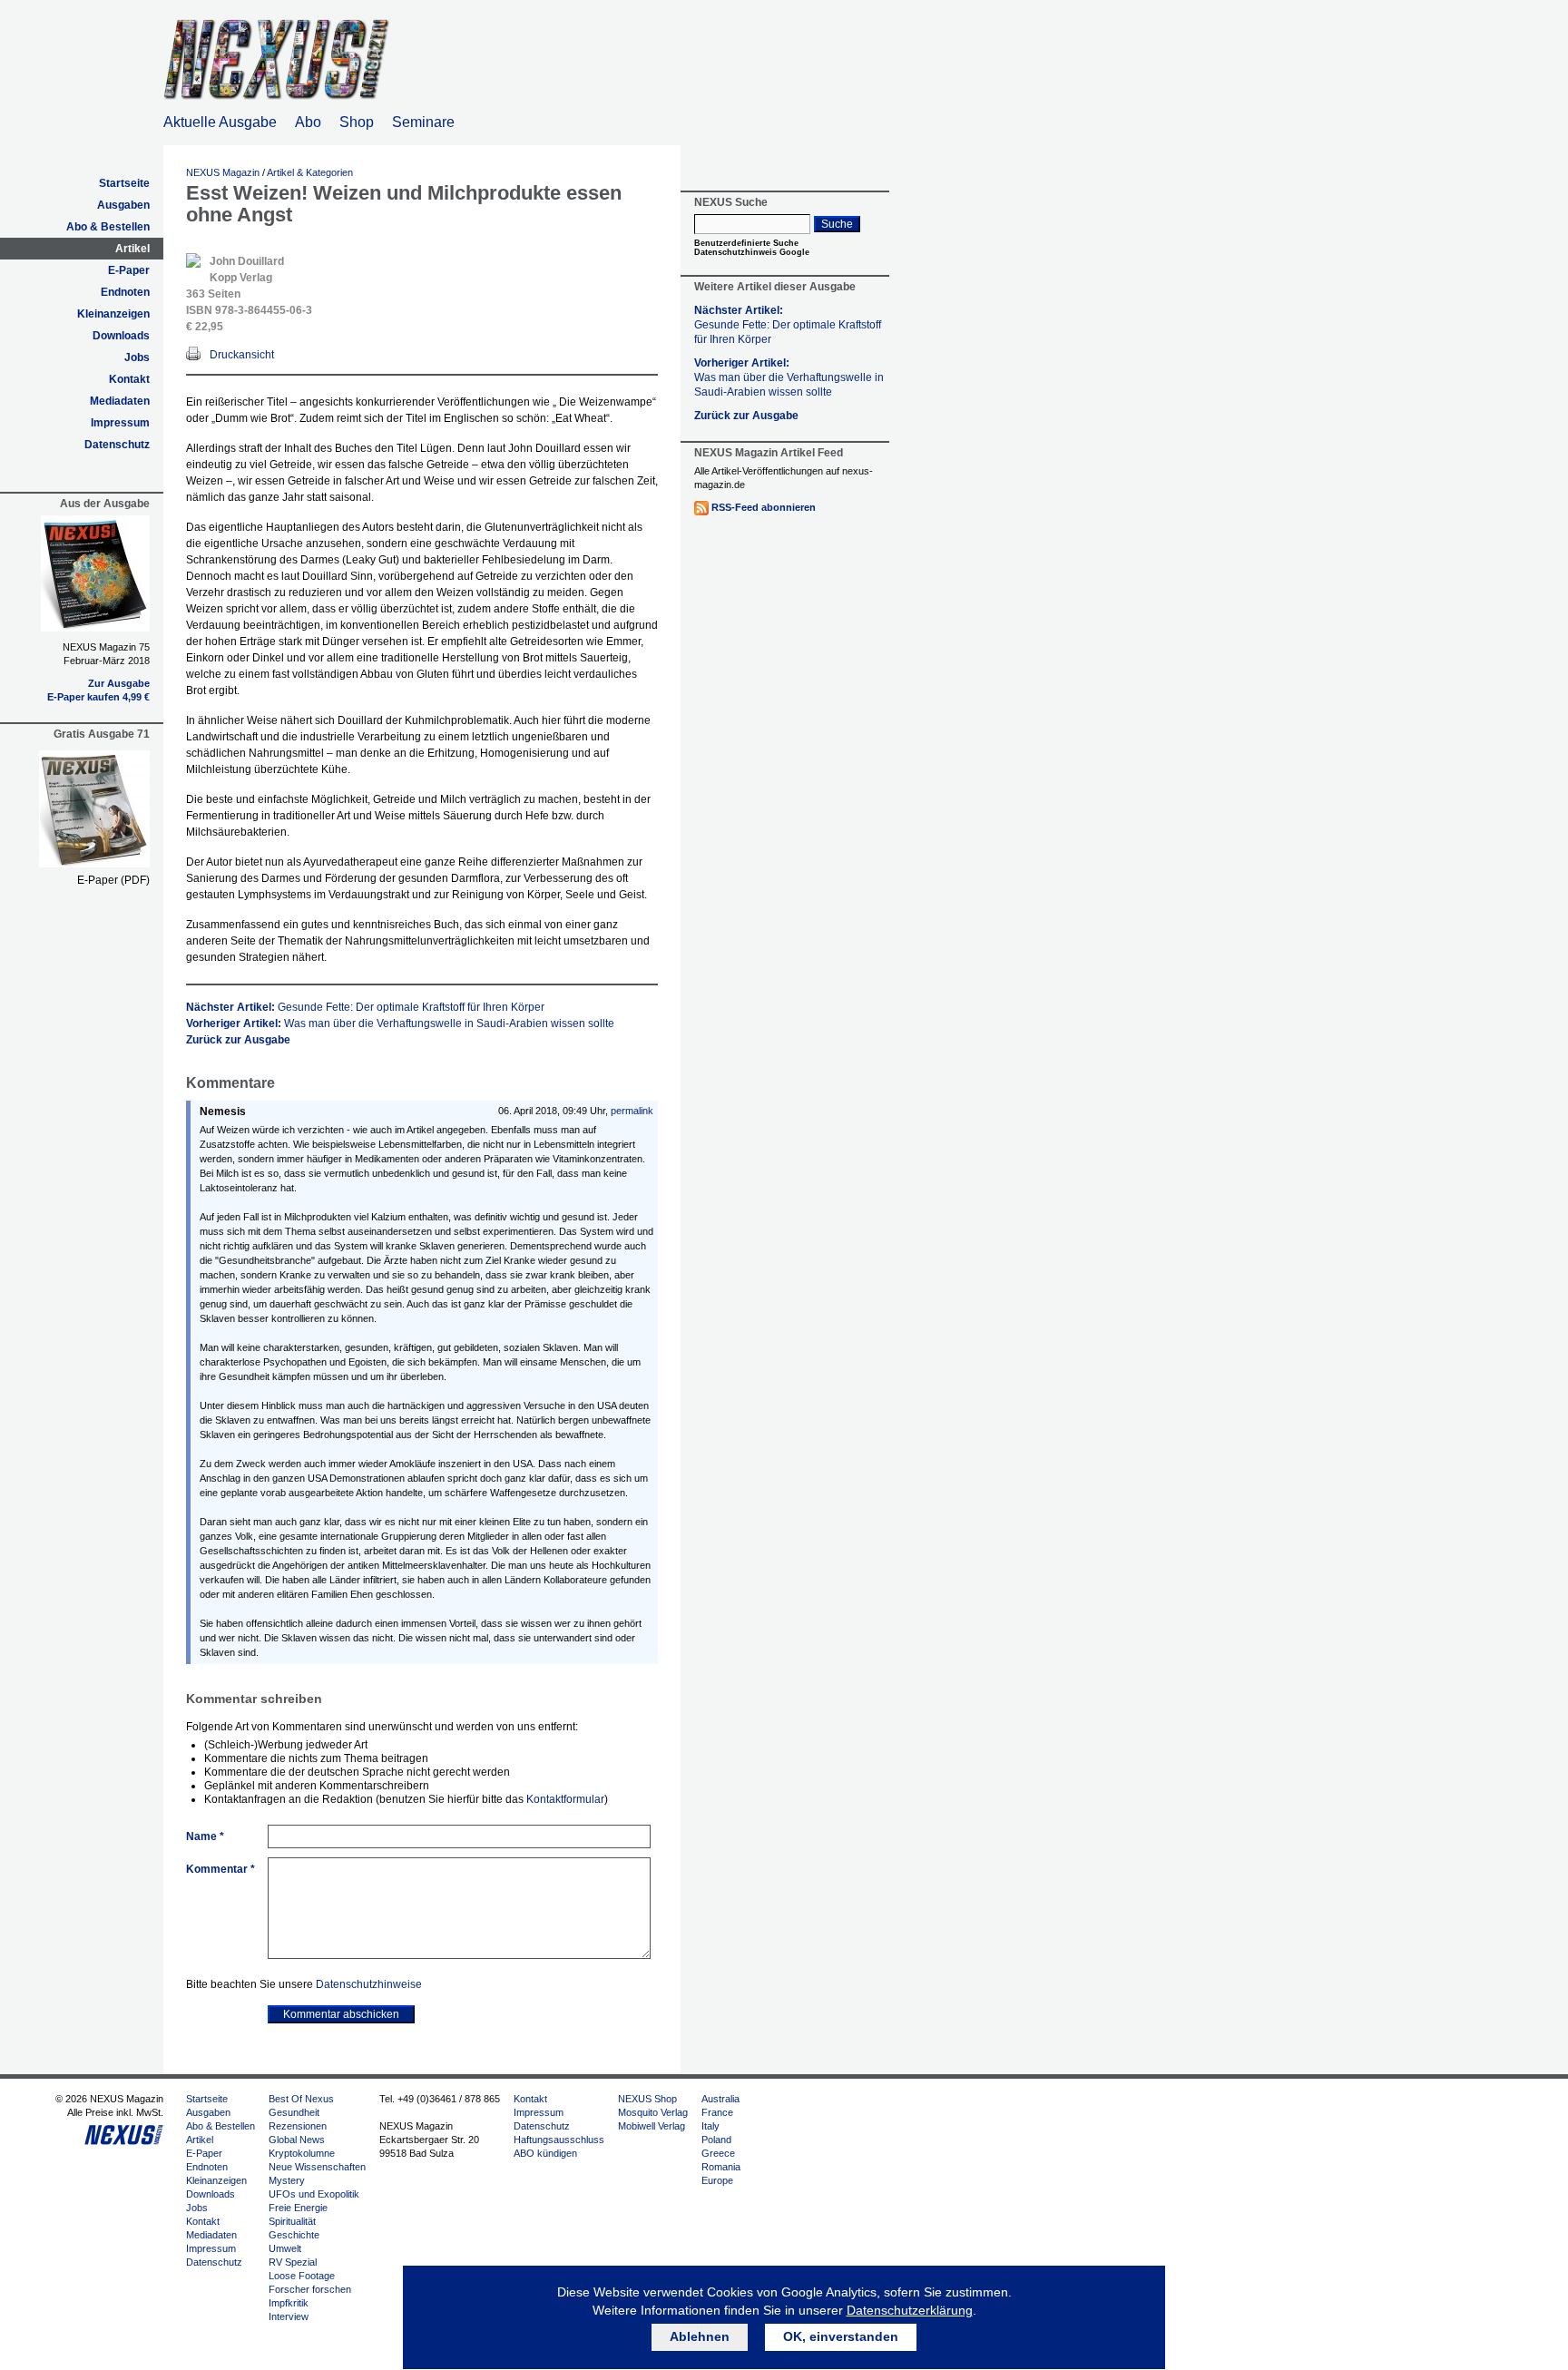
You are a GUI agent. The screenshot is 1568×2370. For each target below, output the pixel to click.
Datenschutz (117, 445)
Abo (308, 122)
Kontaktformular (565, 1799)
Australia (720, 2099)
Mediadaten (120, 401)
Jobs (137, 357)
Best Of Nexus (301, 2099)
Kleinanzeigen (113, 314)
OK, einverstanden (841, 2336)
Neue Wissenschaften (317, 2167)
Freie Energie (298, 2208)
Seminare (423, 122)
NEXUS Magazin (223, 172)
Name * (205, 1836)
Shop (357, 122)
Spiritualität (292, 2221)
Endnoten (125, 292)
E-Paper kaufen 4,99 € (98, 697)
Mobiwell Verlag (652, 2126)
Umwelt (285, 2248)
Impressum (120, 423)
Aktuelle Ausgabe (220, 122)
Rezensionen (298, 2126)
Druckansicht (242, 355)
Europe (717, 2180)
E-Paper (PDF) (113, 880)
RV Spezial (293, 2262)
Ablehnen (700, 2336)
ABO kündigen (545, 2153)
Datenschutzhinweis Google (752, 252)
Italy (710, 2126)
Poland (716, 2140)
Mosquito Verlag (653, 2112)
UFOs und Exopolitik (314, 2194)
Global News (297, 2140)
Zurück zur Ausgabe (238, 1040)
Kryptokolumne (302, 2153)
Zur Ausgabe (119, 683)
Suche (837, 224)
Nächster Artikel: (365, 1007)
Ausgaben (123, 205)
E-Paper (129, 270)
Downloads (121, 336)
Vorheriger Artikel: (400, 1023)
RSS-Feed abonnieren (764, 507)
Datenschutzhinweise (369, 1984)
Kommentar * (220, 1869)
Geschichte (294, 2235)
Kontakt (129, 379)
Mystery (287, 2180)
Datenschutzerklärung (910, 2310)
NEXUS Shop (647, 2099)
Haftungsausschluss (559, 2140)
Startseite (124, 183)
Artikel (132, 249)
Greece (718, 2153)
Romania (721, 2167)
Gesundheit (294, 2112)
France (717, 2112)
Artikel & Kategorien (310, 172)
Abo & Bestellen (108, 227)
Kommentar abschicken (341, 2014)
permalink (632, 1111)
